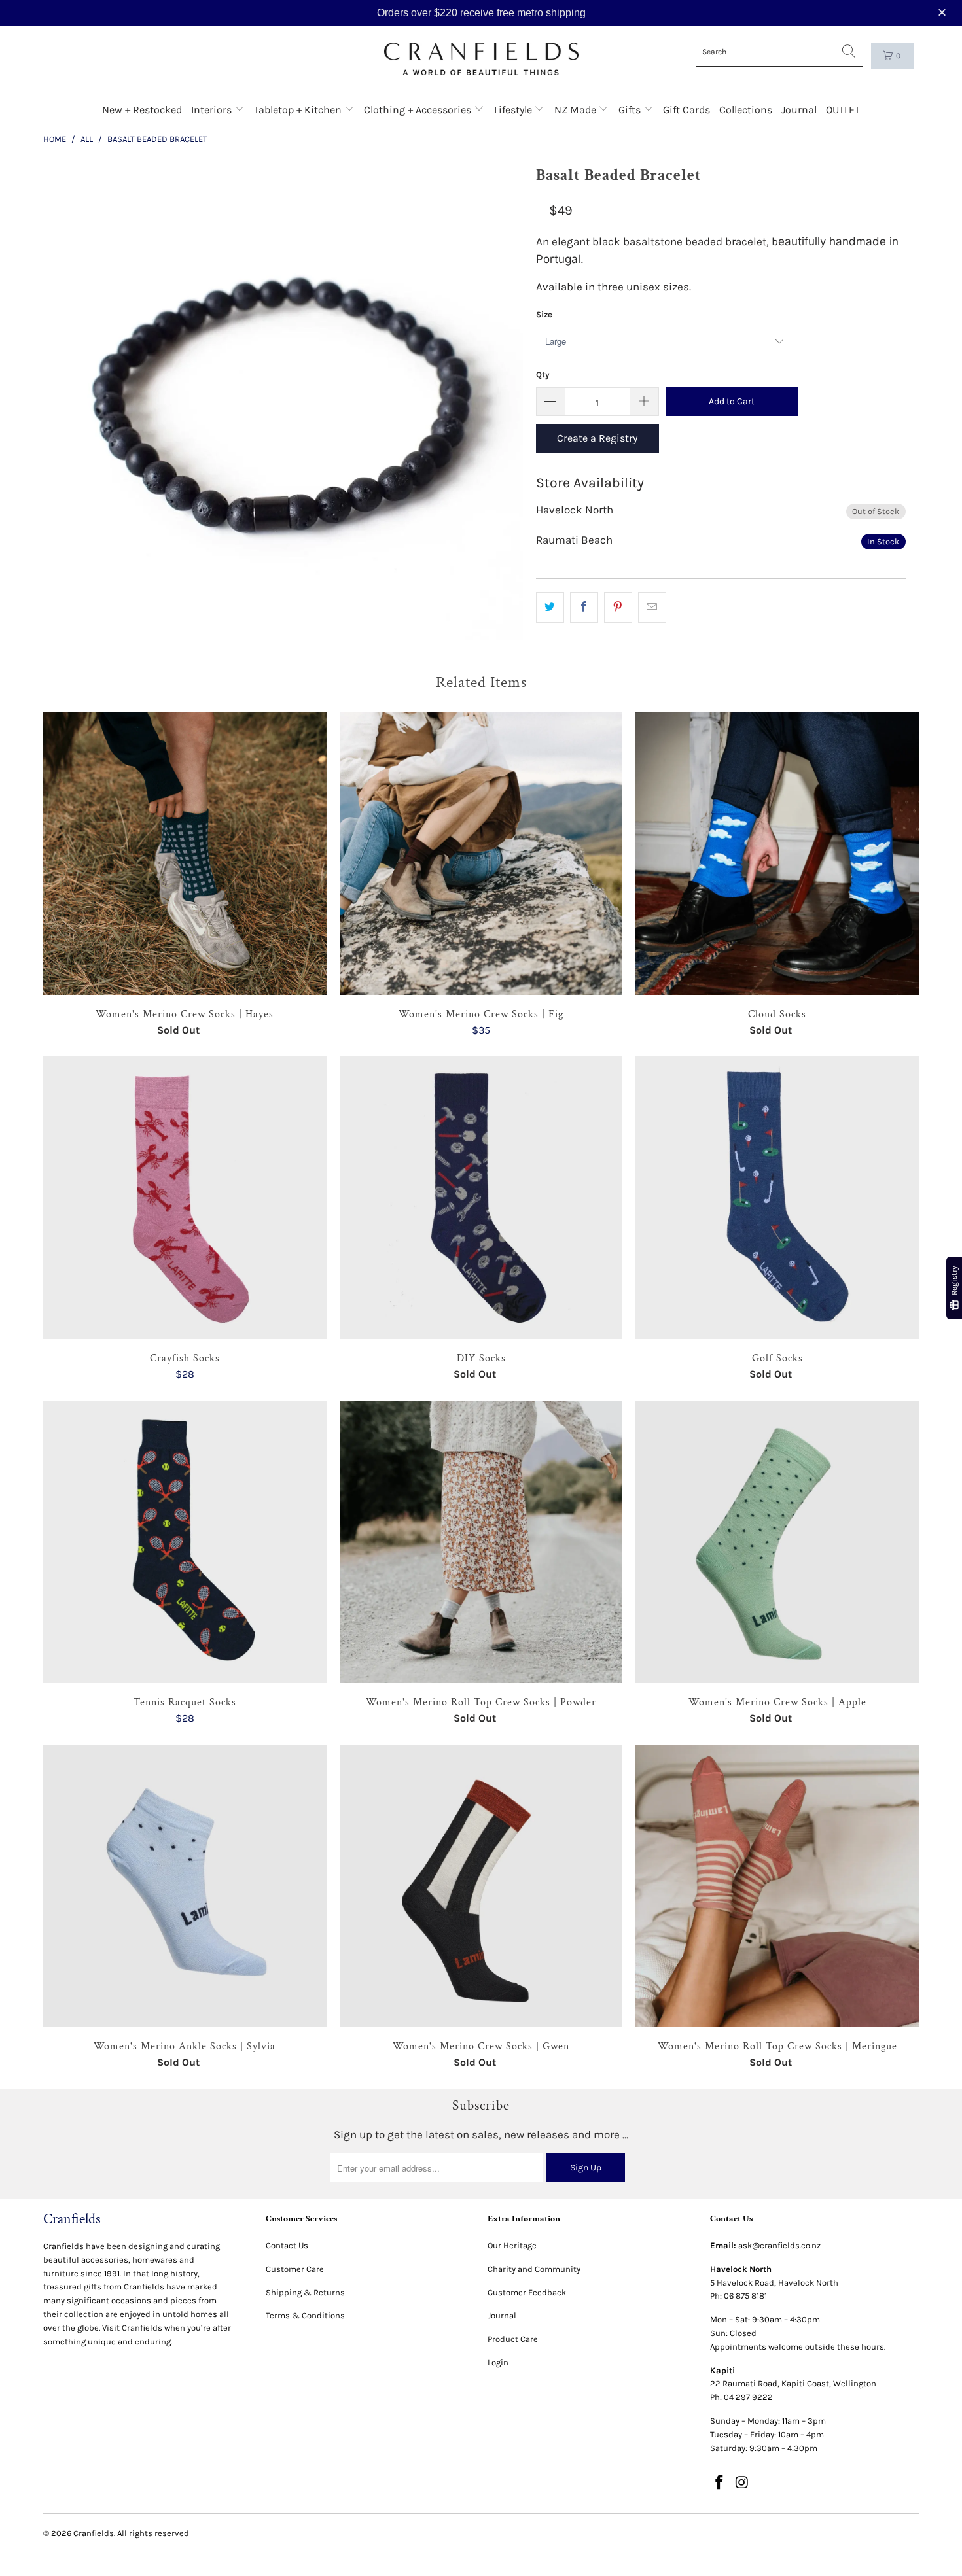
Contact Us (287, 2245)
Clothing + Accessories (419, 110)
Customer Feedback (527, 2292)
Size (544, 314)
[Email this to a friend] (652, 607)
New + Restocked (142, 110)
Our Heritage (512, 2245)
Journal (799, 110)
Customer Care (295, 2269)
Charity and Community (534, 2269)
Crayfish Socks (185, 1197)
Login (498, 2362)
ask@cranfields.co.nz (779, 2245)
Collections (746, 110)
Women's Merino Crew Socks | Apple (777, 1542)
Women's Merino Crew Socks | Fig (481, 853)
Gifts (631, 110)
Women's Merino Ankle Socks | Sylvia (185, 1886)
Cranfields (94, 2533)
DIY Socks (481, 1197)
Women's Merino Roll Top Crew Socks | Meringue (777, 1886)
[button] (944, 13)
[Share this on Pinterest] (618, 607)
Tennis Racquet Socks (185, 1542)
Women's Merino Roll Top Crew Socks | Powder (481, 1542)
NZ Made (577, 110)
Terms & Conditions (305, 2315)
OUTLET (843, 110)
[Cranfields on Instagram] (742, 2483)
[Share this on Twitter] (550, 607)
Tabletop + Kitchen (299, 110)
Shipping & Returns (305, 2292)
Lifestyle (514, 110)
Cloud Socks (777, 853)
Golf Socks (777, 1197)
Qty (543, 374)
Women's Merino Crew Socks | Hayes (185, 853)
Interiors (213, 110)
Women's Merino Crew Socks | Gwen (481, 1886)
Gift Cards (686, 110)
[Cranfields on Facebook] (720, 2483)
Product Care (513, 2339)
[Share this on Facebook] (584, 607)
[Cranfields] (481, 59)
